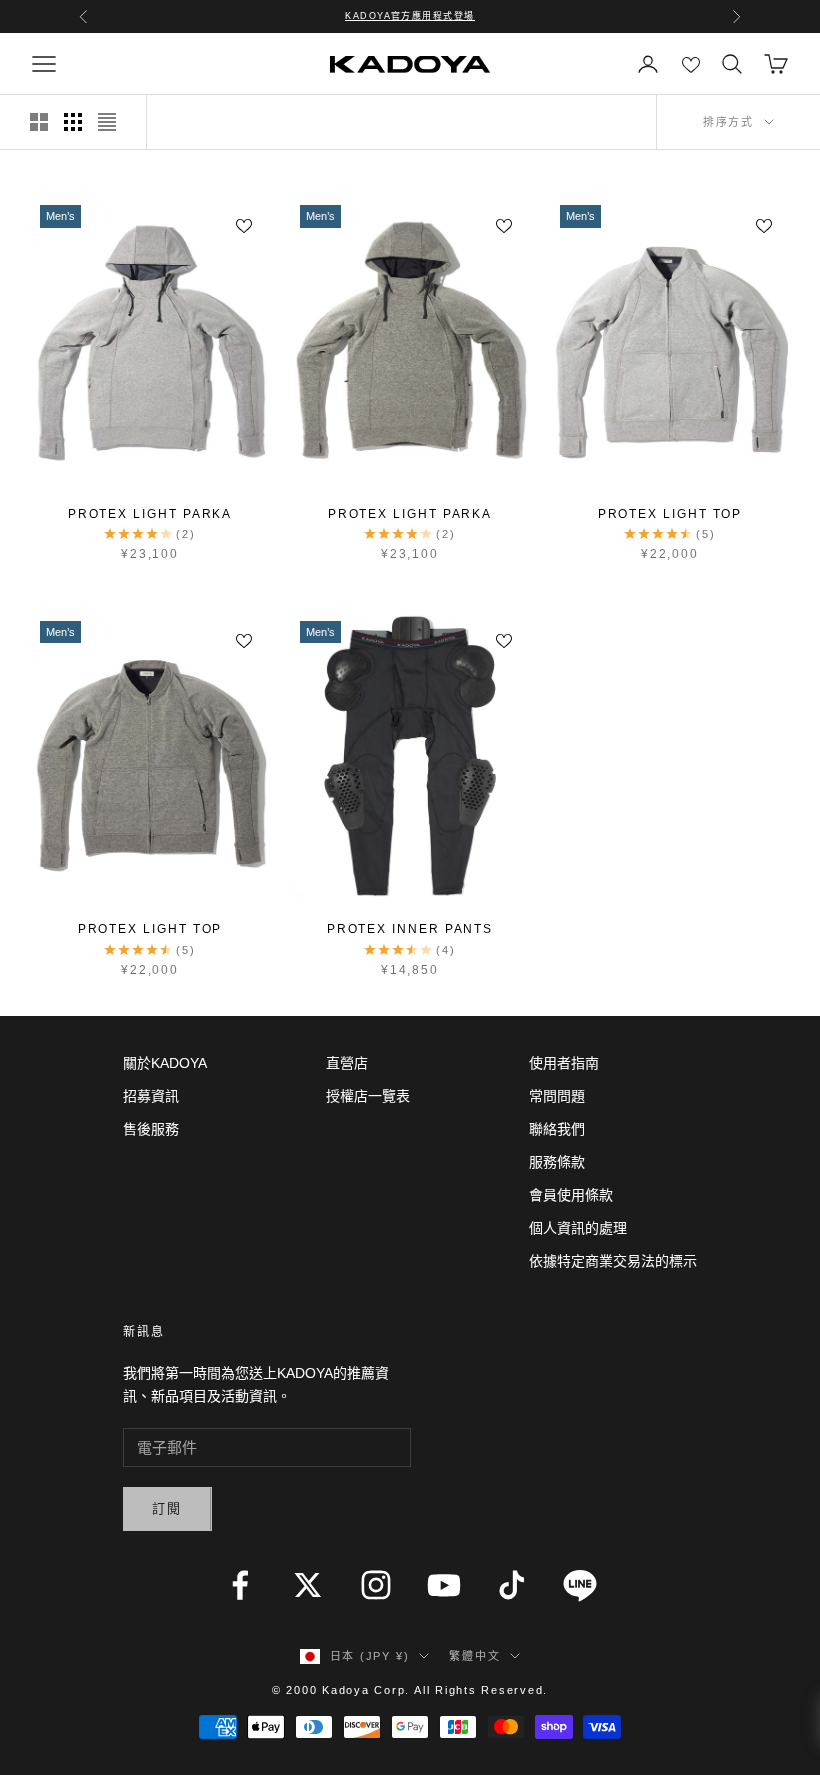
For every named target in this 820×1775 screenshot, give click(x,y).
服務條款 (557, 1162)
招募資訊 (151, 1096)
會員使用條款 (571, 1195)
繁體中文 (474, 1656)
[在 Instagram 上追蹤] (376, 1585)
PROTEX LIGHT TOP (670, 514)
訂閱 (167, 1508)
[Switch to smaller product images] (73, 122)
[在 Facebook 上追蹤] (240, 1585)
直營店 (347, 1063)
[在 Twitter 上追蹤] (308, 1585)
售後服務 (151, 1129)
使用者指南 (564, 1063)
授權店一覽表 (368, 1096)
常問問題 (557, 1096)
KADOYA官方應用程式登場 (409, 16)
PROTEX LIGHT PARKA (150, 514)
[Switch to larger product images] (39, 122)
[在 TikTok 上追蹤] (512, 1585)
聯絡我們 (557, 1129)
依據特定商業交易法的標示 (613, 1261)
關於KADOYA (165, 1063)
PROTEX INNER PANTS (410, 929)
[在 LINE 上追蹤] (580, 1585)
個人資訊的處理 (578, 1228)
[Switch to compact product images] (107, 122)
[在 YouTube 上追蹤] (444, 1585)
